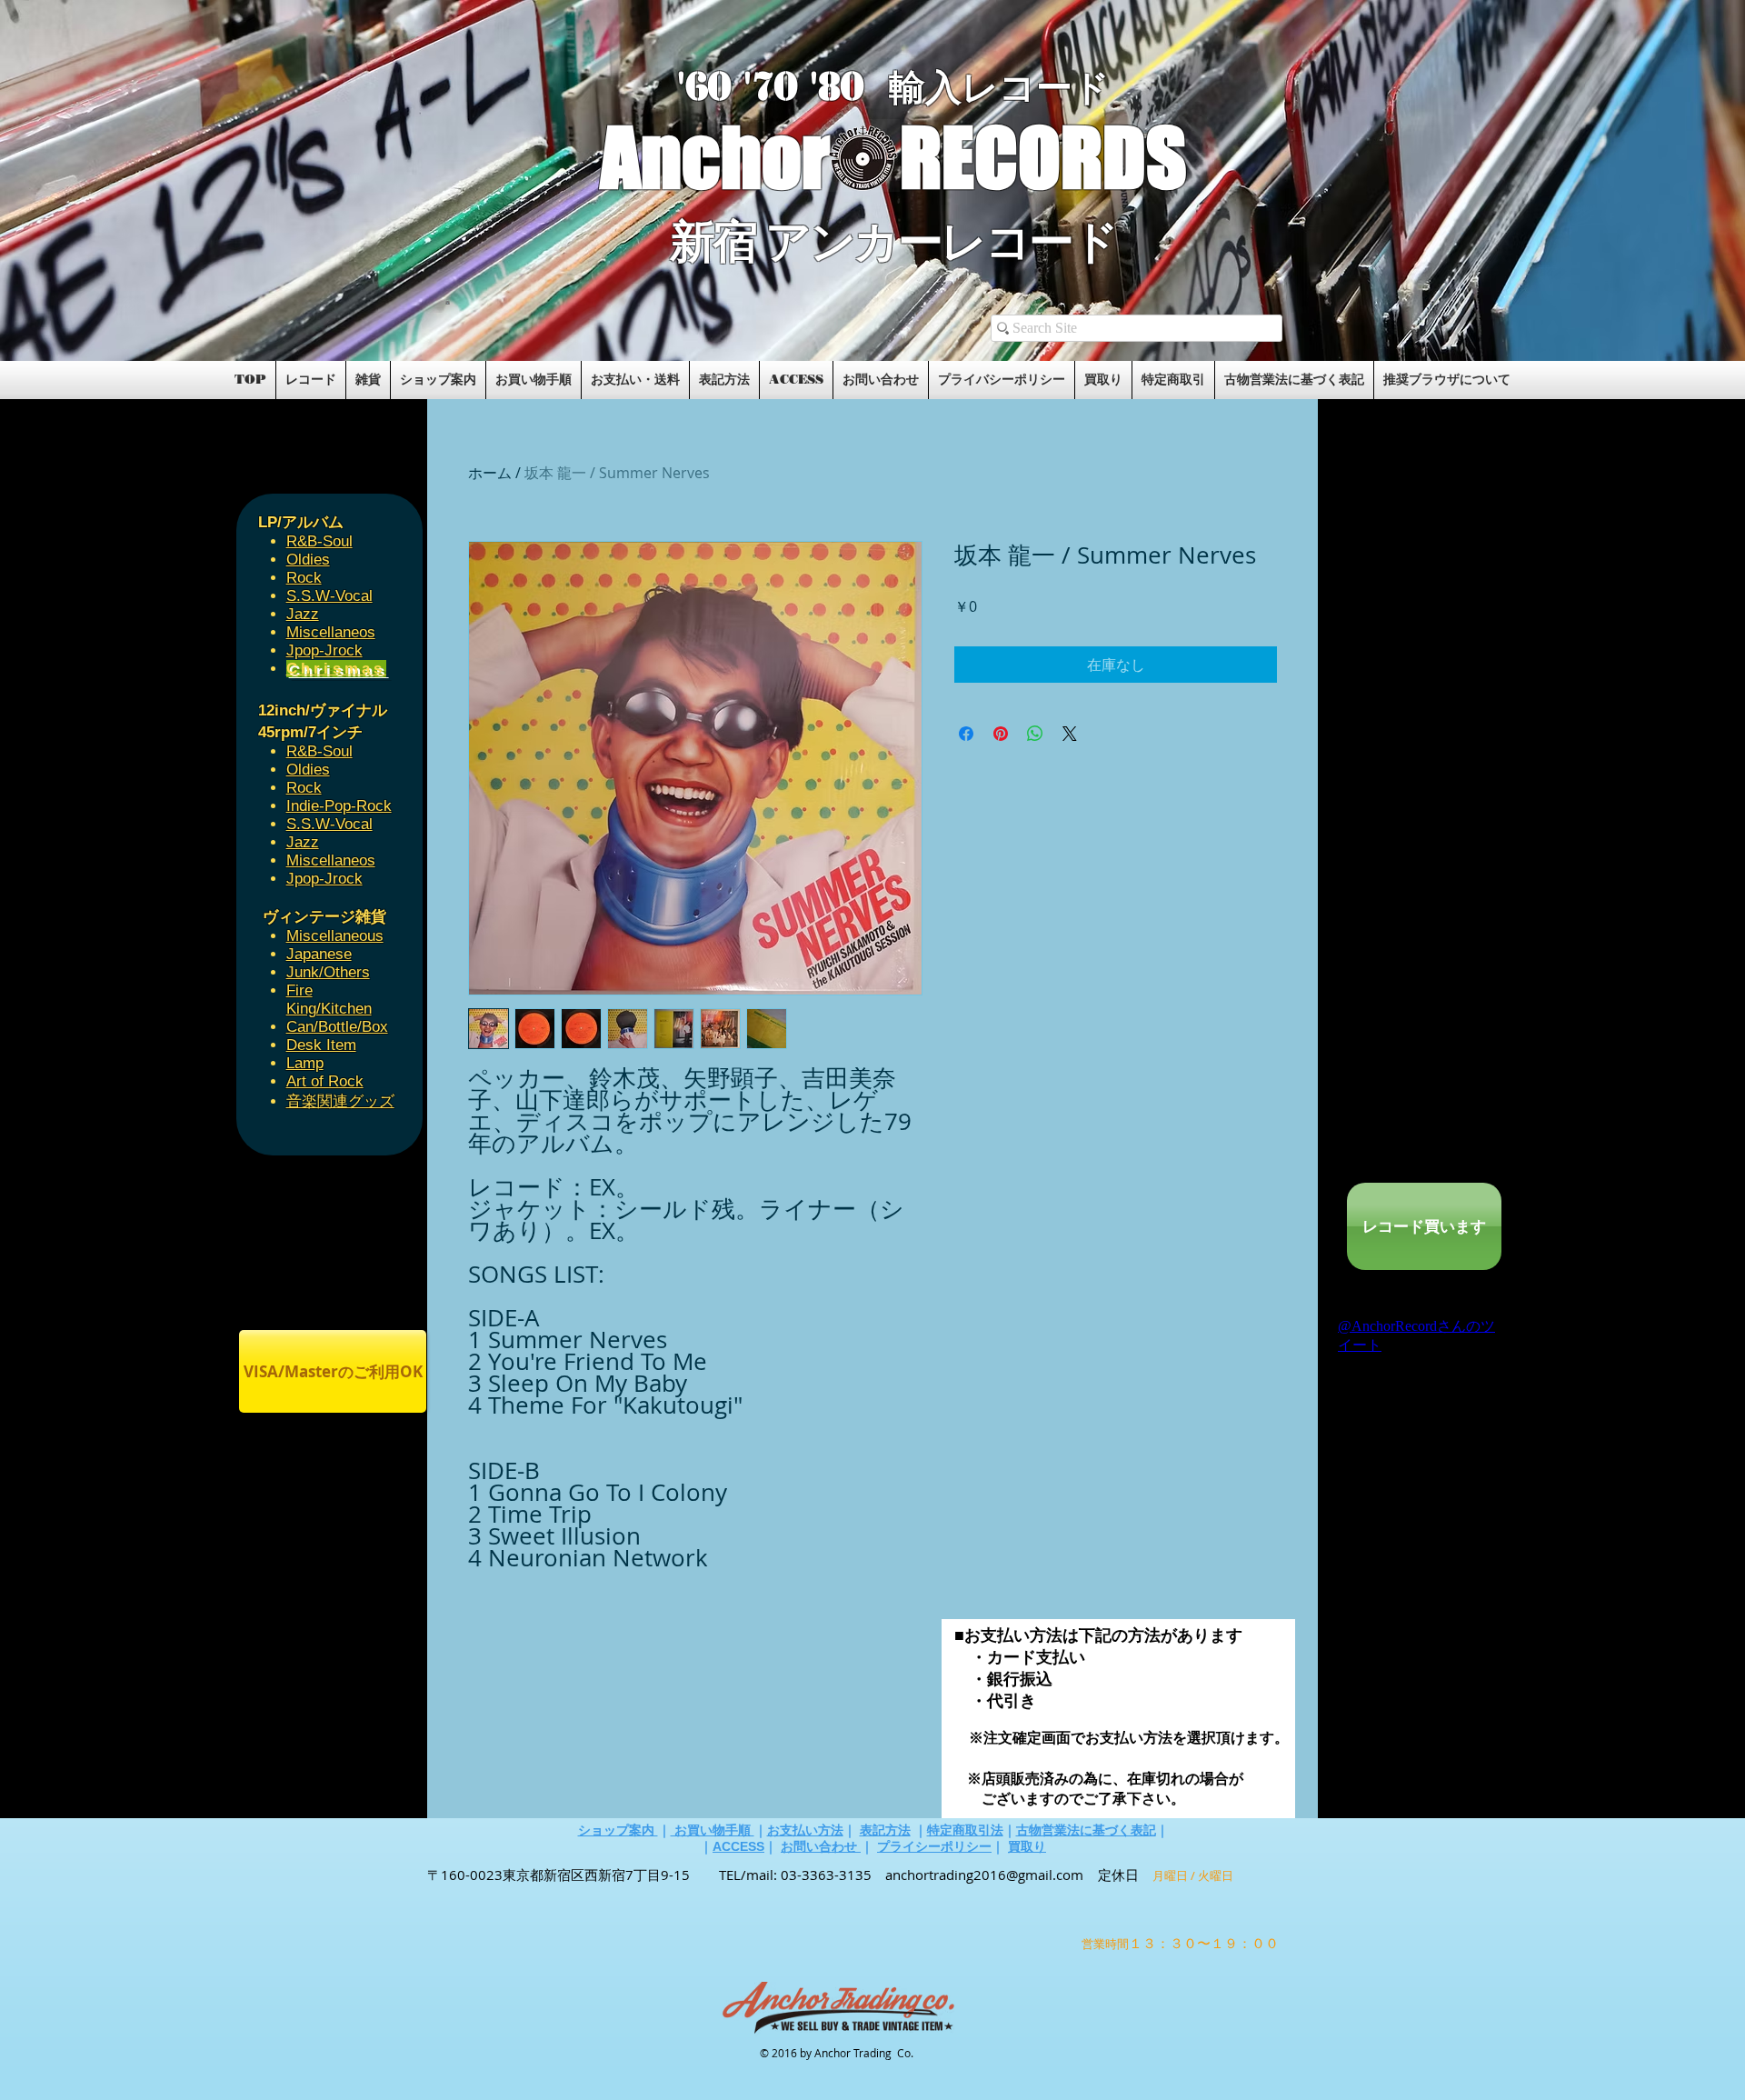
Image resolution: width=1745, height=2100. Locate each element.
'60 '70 (743, 87)
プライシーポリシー (934, 1846)
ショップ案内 (618, 1830)
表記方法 (885, 1830)
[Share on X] (1070, 734)
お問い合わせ (821, 1846)
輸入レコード (999, 88)
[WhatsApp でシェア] (1035, 734)
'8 (825, 87)
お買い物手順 (713, 1830)
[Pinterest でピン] (1001, 734)
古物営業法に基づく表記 (1086, 1830)
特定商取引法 (965, 1830)
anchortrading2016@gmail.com (984, 1875)
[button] (448, 302)
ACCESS (738, 1846)
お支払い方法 (805, 1830)
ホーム (490, 473)
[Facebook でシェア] (966, 734)
